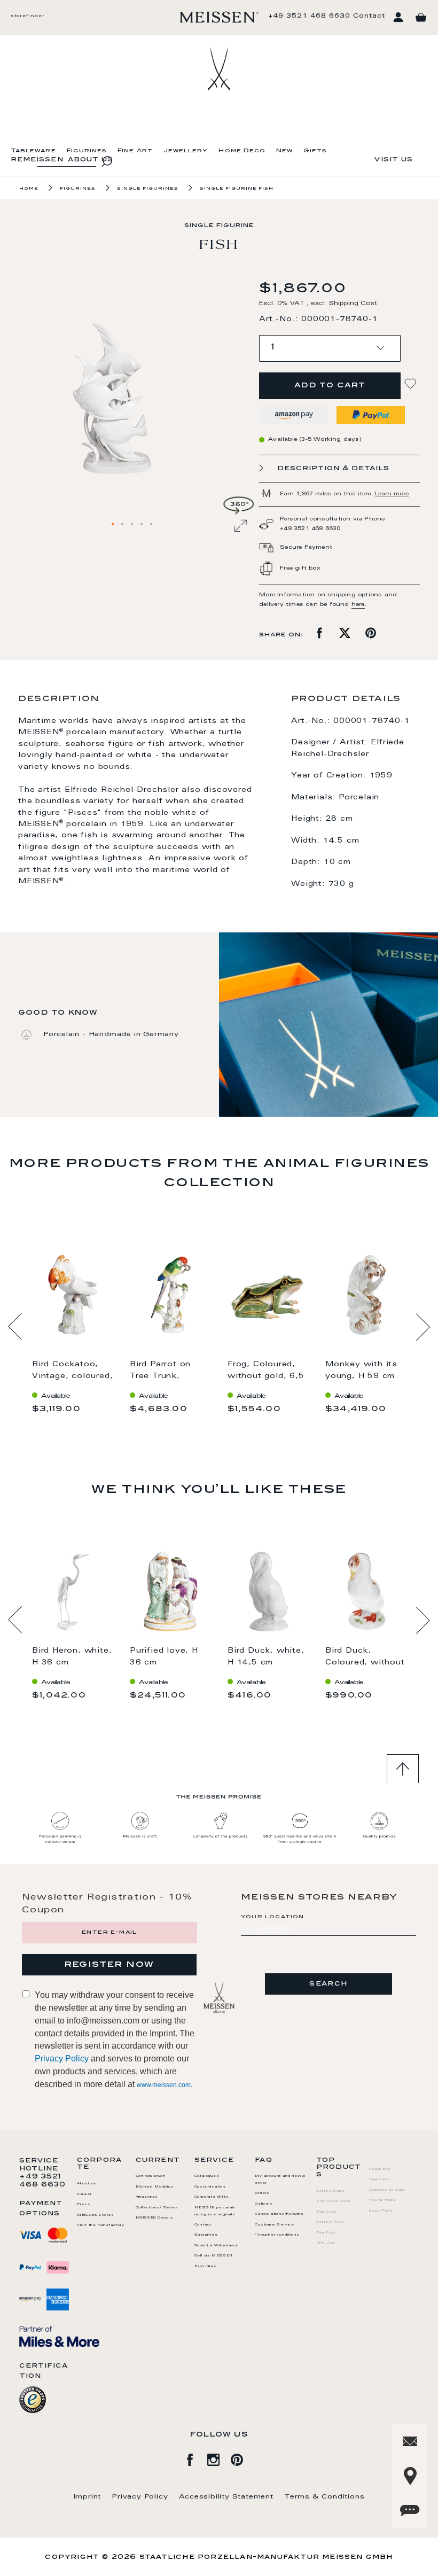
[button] (113, 525)
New (284, 151)
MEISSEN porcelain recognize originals (215, 2211)
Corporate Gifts (212, 2197)
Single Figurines (148, 189)
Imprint (88, 2497)
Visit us (394, 160)
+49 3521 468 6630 (309, 16)
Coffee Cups (331, 2191)
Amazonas (147, 2197)
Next (423, 1327)
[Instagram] (219, 2458)
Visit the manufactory (101, 2225)
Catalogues (207, 2176)
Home (29, 189)
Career (84, 2194)
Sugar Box (380, 2169)
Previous (15, 1327)
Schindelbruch (151, 2176)
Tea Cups (327, 2212)
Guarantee (206, 2235)
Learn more (392, 494)
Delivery (264, 2204)
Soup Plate (381, 2211)
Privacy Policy (62, 2059)
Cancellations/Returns (279, 2214)
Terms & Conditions (324, 2497)
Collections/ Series (157, 2208)
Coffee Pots (330, 2222)
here (358, 605)
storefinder (28, 16)
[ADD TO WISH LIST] (412, 384)
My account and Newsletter (280, 2180)
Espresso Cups (334, 2201)
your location (273, 1917)
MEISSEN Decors (155, 2218)
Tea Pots (326, 2233)
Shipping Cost (353, 304)
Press (84, 2205)
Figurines (87, 151)
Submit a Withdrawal (217, 2246)
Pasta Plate (382, 2200)
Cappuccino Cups (388, 2190)
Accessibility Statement (226, 2497)
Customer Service (275, 2225)
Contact (369, 16)
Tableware (33, 151)
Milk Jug (326, 2243)
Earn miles (206, 2267)
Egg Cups (380, 2180)
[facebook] (195, 2458)
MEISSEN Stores (96, 2215)
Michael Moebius (155, 2187)
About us (87, 2184)
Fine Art (135, 151)
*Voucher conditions (277, 2235)
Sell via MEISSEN (213, 2256)
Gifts (315, 151)
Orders (262, 2193)
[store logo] (219, 17)
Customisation (210, 2187)
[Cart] (421, 18)
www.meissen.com (164, 2085)
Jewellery (186, 151)
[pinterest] (243, 2458)
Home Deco (242, 151)
